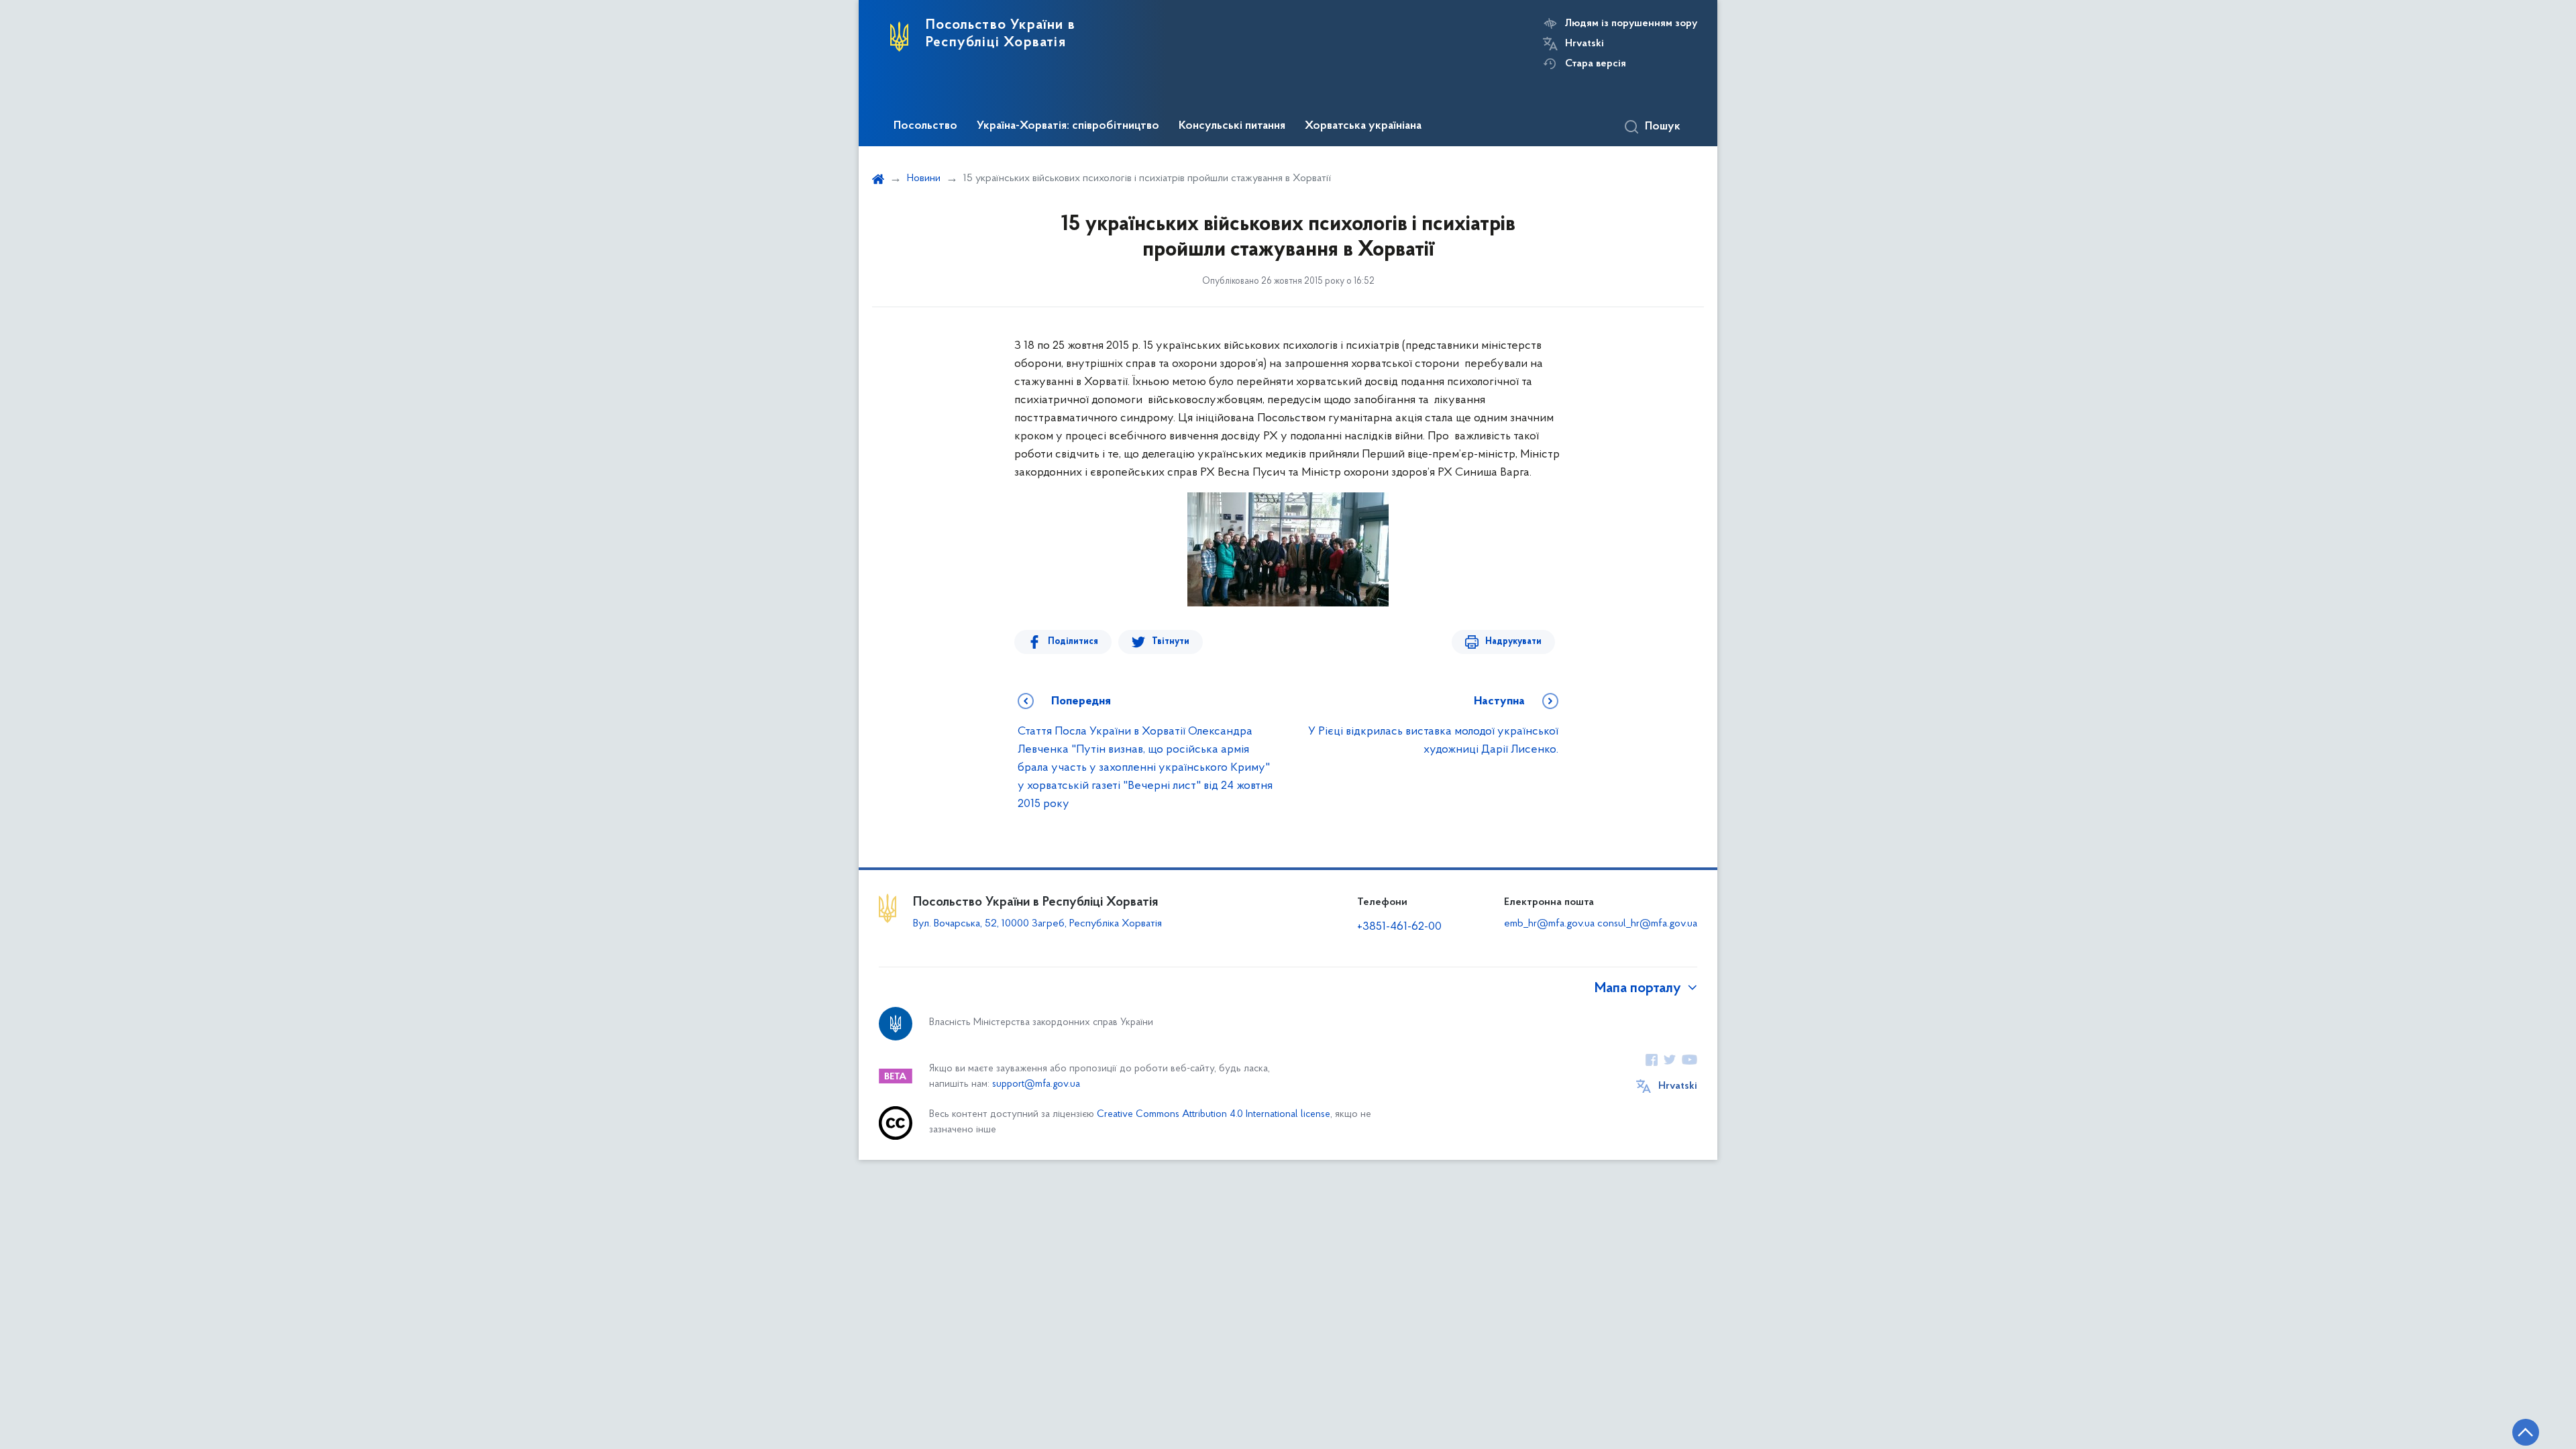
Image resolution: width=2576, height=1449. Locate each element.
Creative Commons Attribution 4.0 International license (1214, 1115)
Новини (924, 178)
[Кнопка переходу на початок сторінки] (2526, 1432)
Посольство (925, 126)
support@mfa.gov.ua (1036, 1084)
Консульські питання (1232, 126)
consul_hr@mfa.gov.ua (1647, 924)
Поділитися (1073, 642)
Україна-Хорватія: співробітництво (1068, 126)
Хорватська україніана (1363, 126)
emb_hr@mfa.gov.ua (1549, 924)
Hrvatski (1585, 44)
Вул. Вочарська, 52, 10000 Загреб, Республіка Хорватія (1037, 924)
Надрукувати (1513, 642)
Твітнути (1171, 642)
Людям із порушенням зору (1631, 23)
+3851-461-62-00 (1399, 927)
